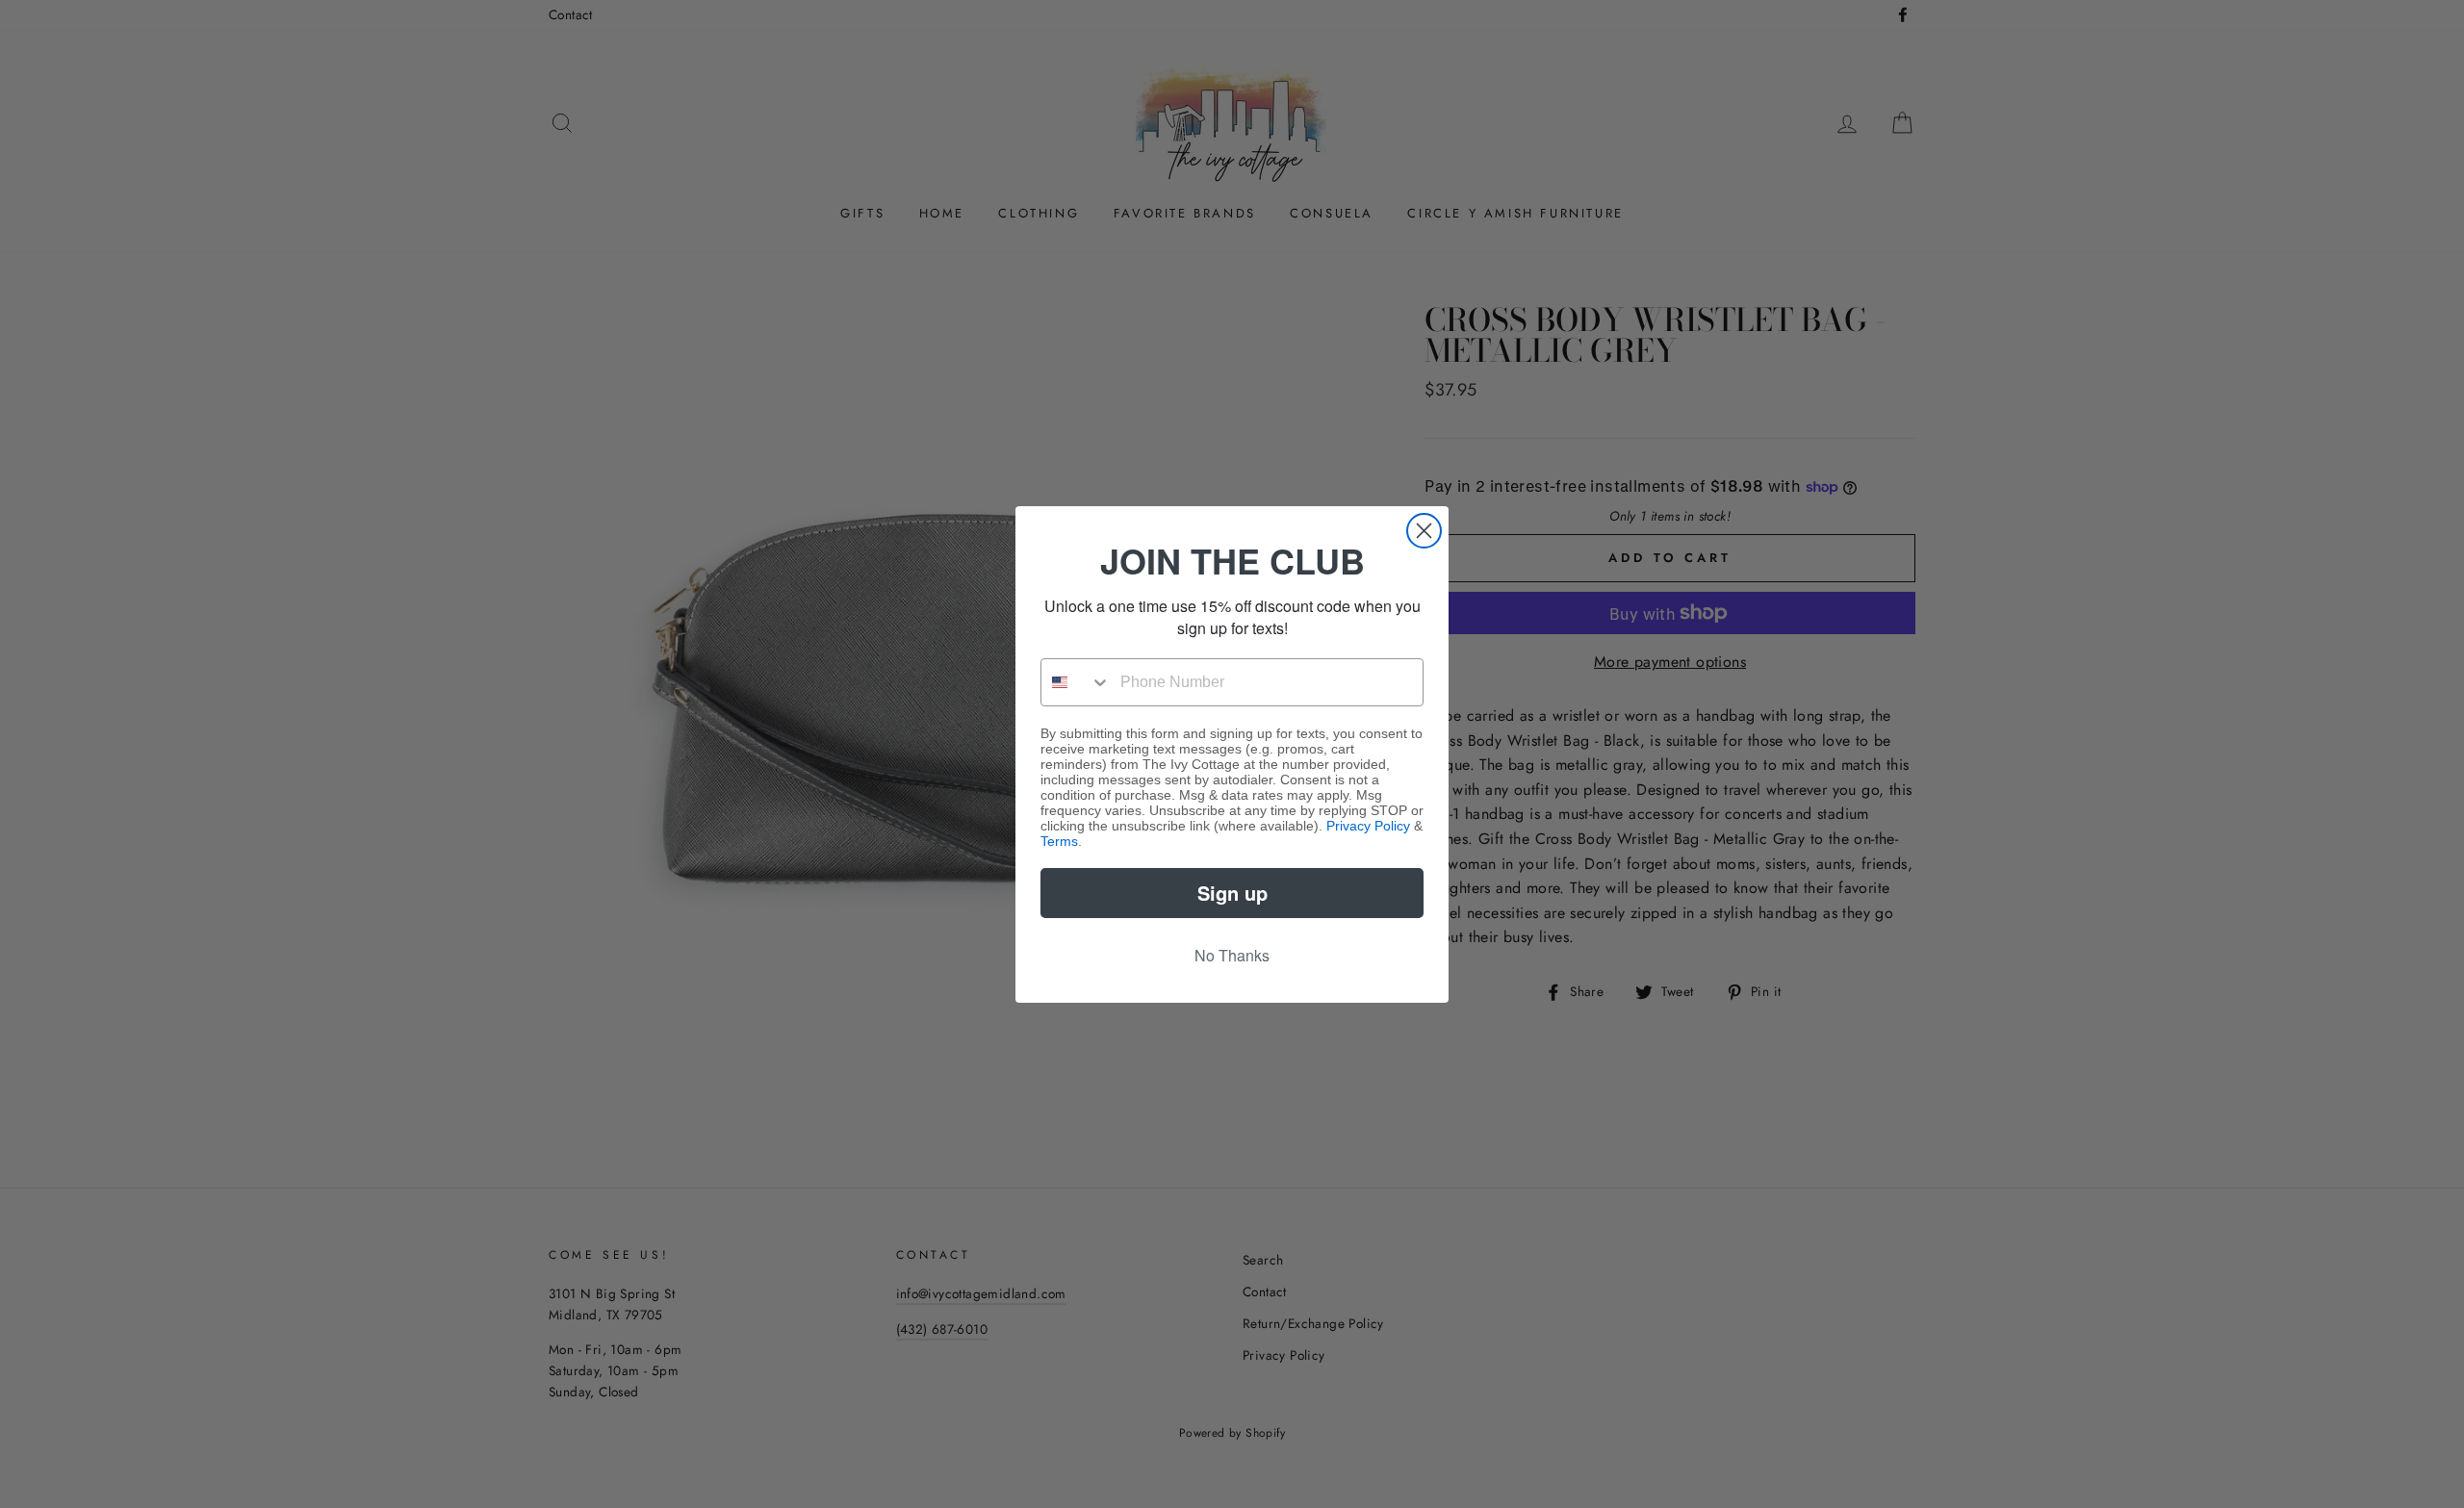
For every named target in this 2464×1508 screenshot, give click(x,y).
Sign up (1232, 893)
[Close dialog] (1424, 531)
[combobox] (1076, 682)
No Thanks (1232, 955)
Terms (1059, 841)
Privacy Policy (1368, 826)
